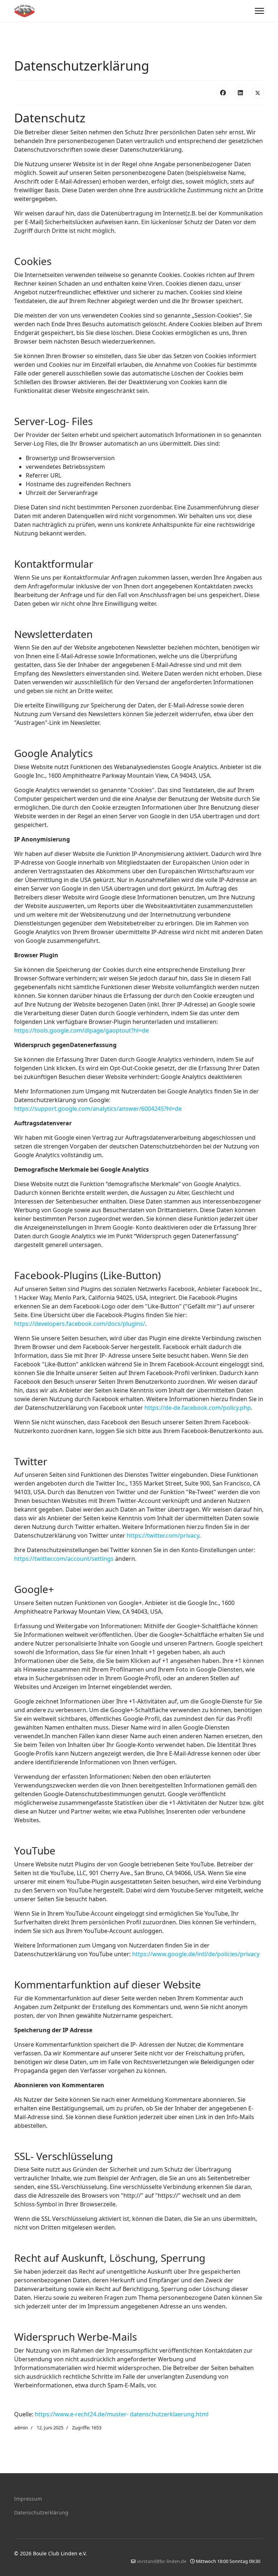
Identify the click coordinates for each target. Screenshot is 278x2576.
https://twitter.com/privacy (163, 1535)
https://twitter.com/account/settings (64, 1559)
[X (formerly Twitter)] (258, 92)
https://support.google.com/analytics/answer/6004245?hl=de (98, 1109)
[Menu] (259, 11)
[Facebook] (223, 92)
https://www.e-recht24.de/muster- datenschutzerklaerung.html (122, 2414)
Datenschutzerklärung (41, 2512)
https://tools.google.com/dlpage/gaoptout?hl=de (81, 1030)
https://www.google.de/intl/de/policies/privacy (196, 1954)
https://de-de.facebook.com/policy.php (198, 1408)
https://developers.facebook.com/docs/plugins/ (80, 1324)
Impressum (28, 2499)
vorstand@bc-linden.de (162, 2561)
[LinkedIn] (240, 92)
